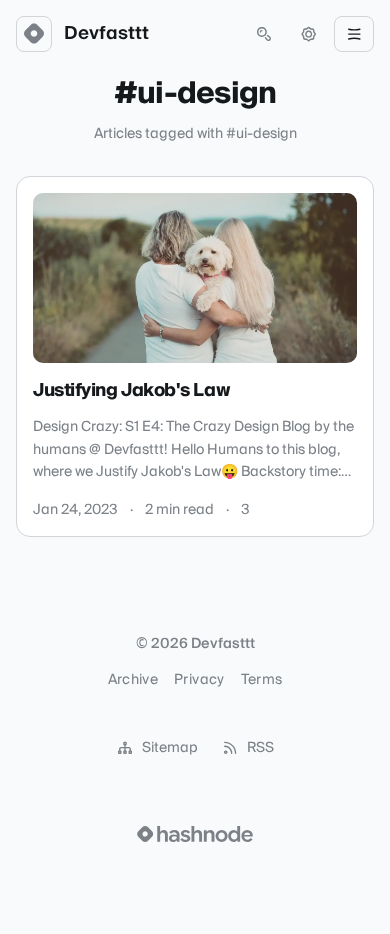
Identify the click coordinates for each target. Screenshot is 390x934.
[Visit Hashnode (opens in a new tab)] (195, 834)
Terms (262, 680)
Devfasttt (106, 34)
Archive (133, 680)
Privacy (199, 680)
